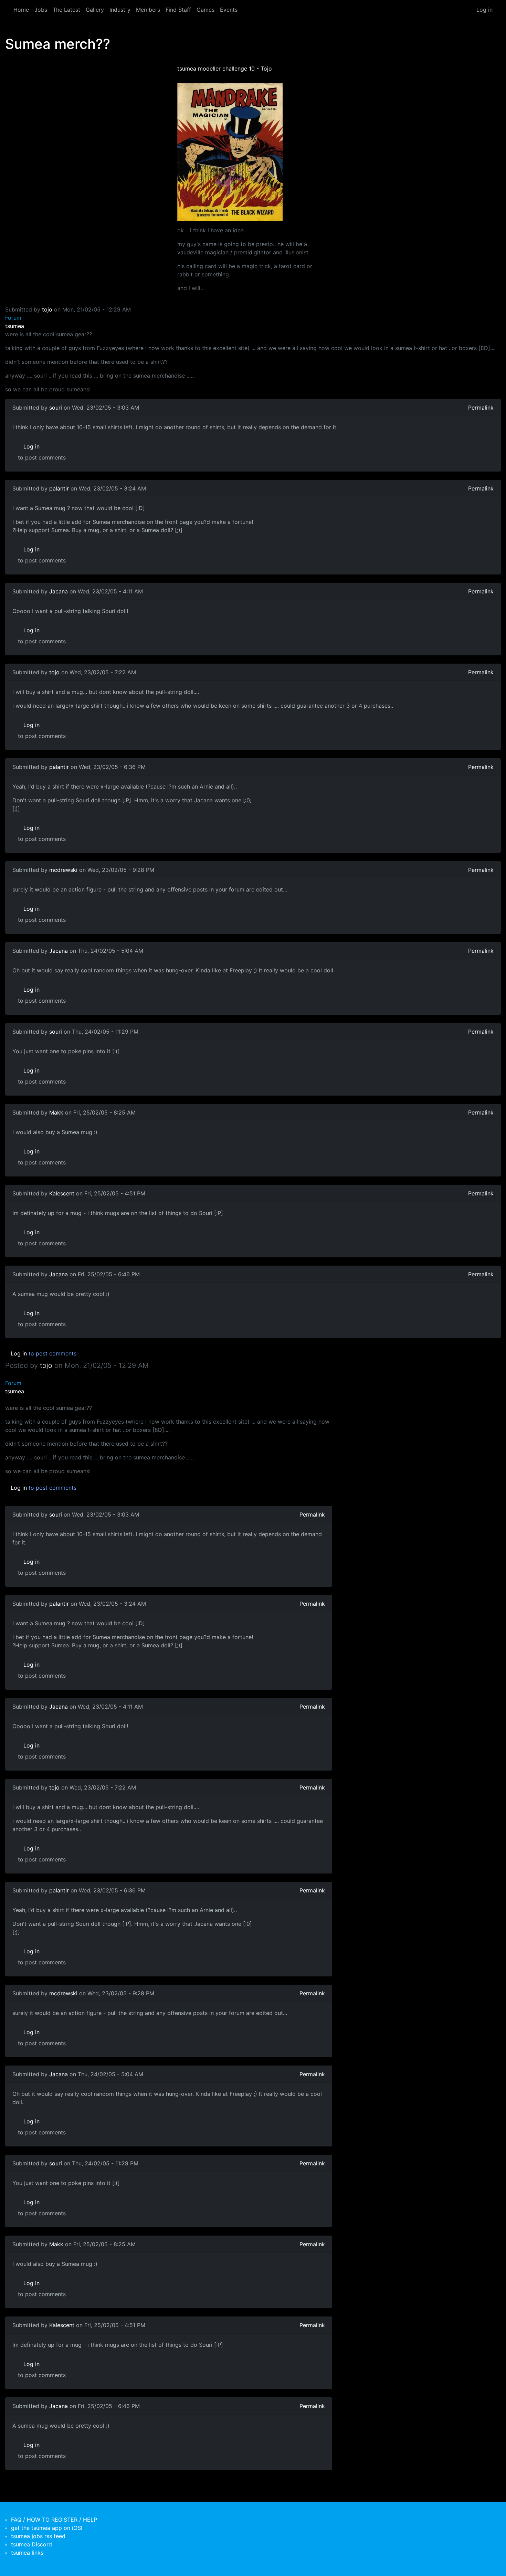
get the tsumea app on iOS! (47, 2528)
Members (148, 10)
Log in (484, 10)
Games (205, 10)
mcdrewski (63, 870)
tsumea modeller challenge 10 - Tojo (225, 68)
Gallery (95, 10)
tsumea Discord (31, 2544)
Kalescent (62, 1193)
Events (229, 10)
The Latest (66, 10)
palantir (59, 488)
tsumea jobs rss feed (38, 2536)
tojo (47, 309)
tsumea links (27, 2553)
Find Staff (178, 10)
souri (56, 408)
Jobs (41, 10)
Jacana (59, 591)
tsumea (15, 326)
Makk (56, 1112)
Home (21, 10)
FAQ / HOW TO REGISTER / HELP (54, 2520)
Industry (120, 10)
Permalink (481, 408)
